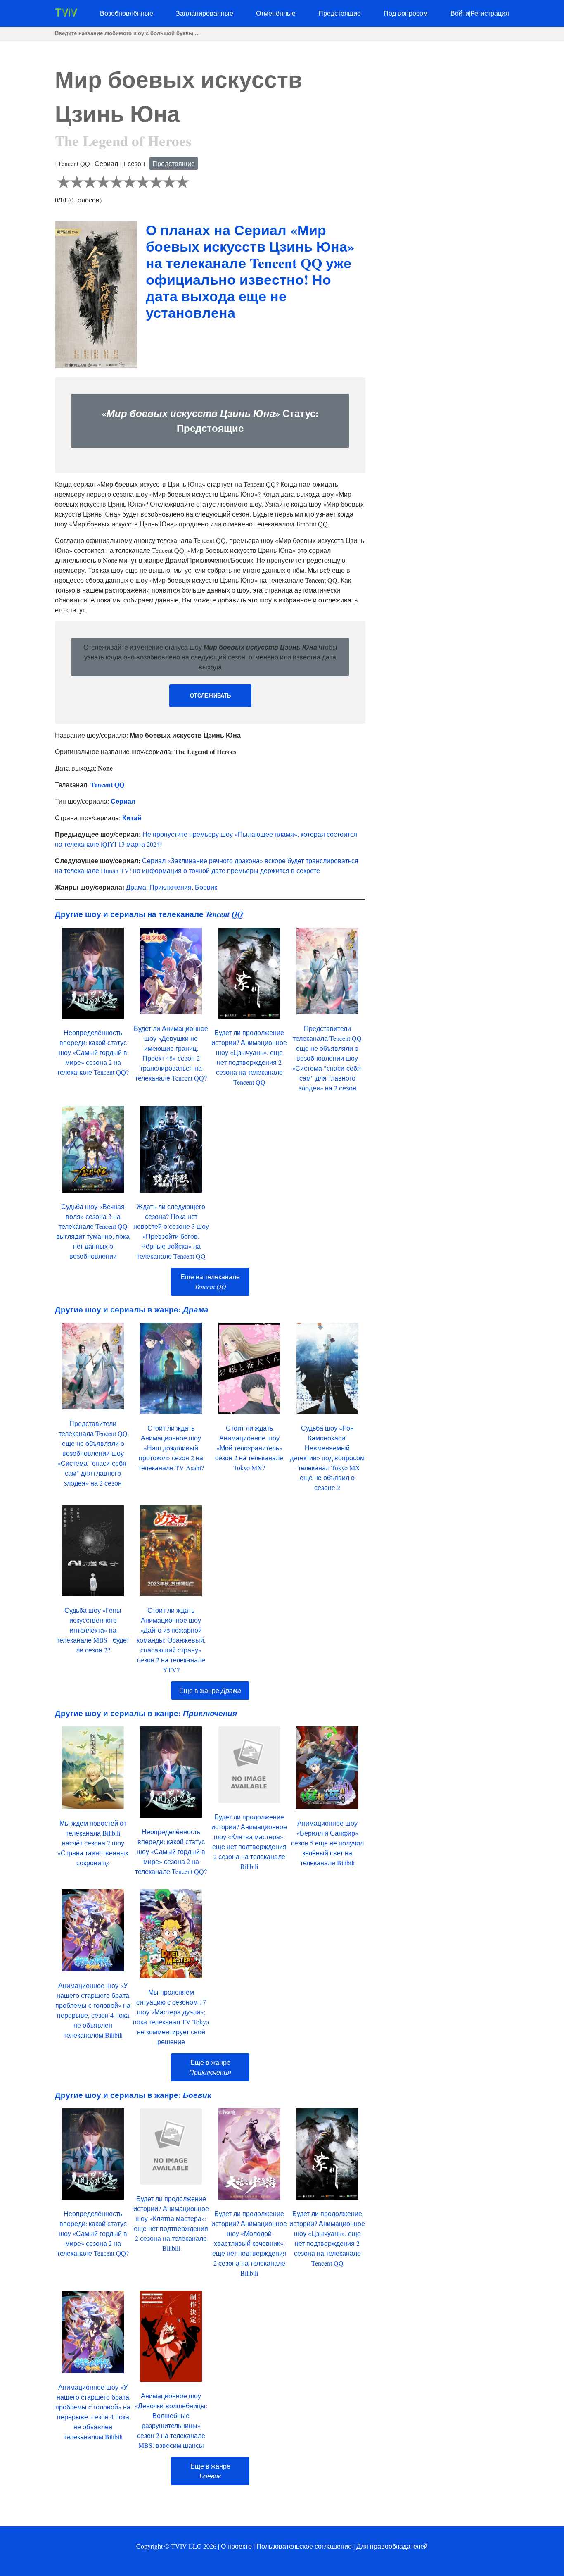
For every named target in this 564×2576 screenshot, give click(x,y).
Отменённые (276, 13)
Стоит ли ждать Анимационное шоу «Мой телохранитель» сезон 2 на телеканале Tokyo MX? (249, 1448)
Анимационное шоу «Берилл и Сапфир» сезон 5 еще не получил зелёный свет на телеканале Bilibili (327, 1843)
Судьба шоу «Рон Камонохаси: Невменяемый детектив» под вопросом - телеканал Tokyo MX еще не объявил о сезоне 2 (327, 1458)
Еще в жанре (210, 1690)
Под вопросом (406, 13)
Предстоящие (340, 13)
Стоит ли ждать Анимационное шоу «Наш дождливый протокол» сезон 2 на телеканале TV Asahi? (171, 1448)
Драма (136, 887)
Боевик (206, 887)
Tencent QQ (107, 784)
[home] (66, 14)
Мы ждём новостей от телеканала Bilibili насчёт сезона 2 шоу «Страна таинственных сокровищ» (93, 1843)
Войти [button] (460, 13)
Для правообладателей (392, 2546)
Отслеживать (210, 696)
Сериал (123, 801)
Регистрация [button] (490, 13)
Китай (132, 818)
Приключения (171, 887)
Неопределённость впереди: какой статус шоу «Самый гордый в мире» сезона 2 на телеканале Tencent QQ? (93, 1052)
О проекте (236, 2546)
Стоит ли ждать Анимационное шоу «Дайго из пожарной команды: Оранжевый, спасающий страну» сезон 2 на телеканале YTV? (171, 1640)
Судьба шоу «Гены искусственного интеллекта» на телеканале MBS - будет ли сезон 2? (93, 1630)
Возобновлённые (127, 13)
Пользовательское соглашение (304, 2546)
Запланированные (205, 13)
